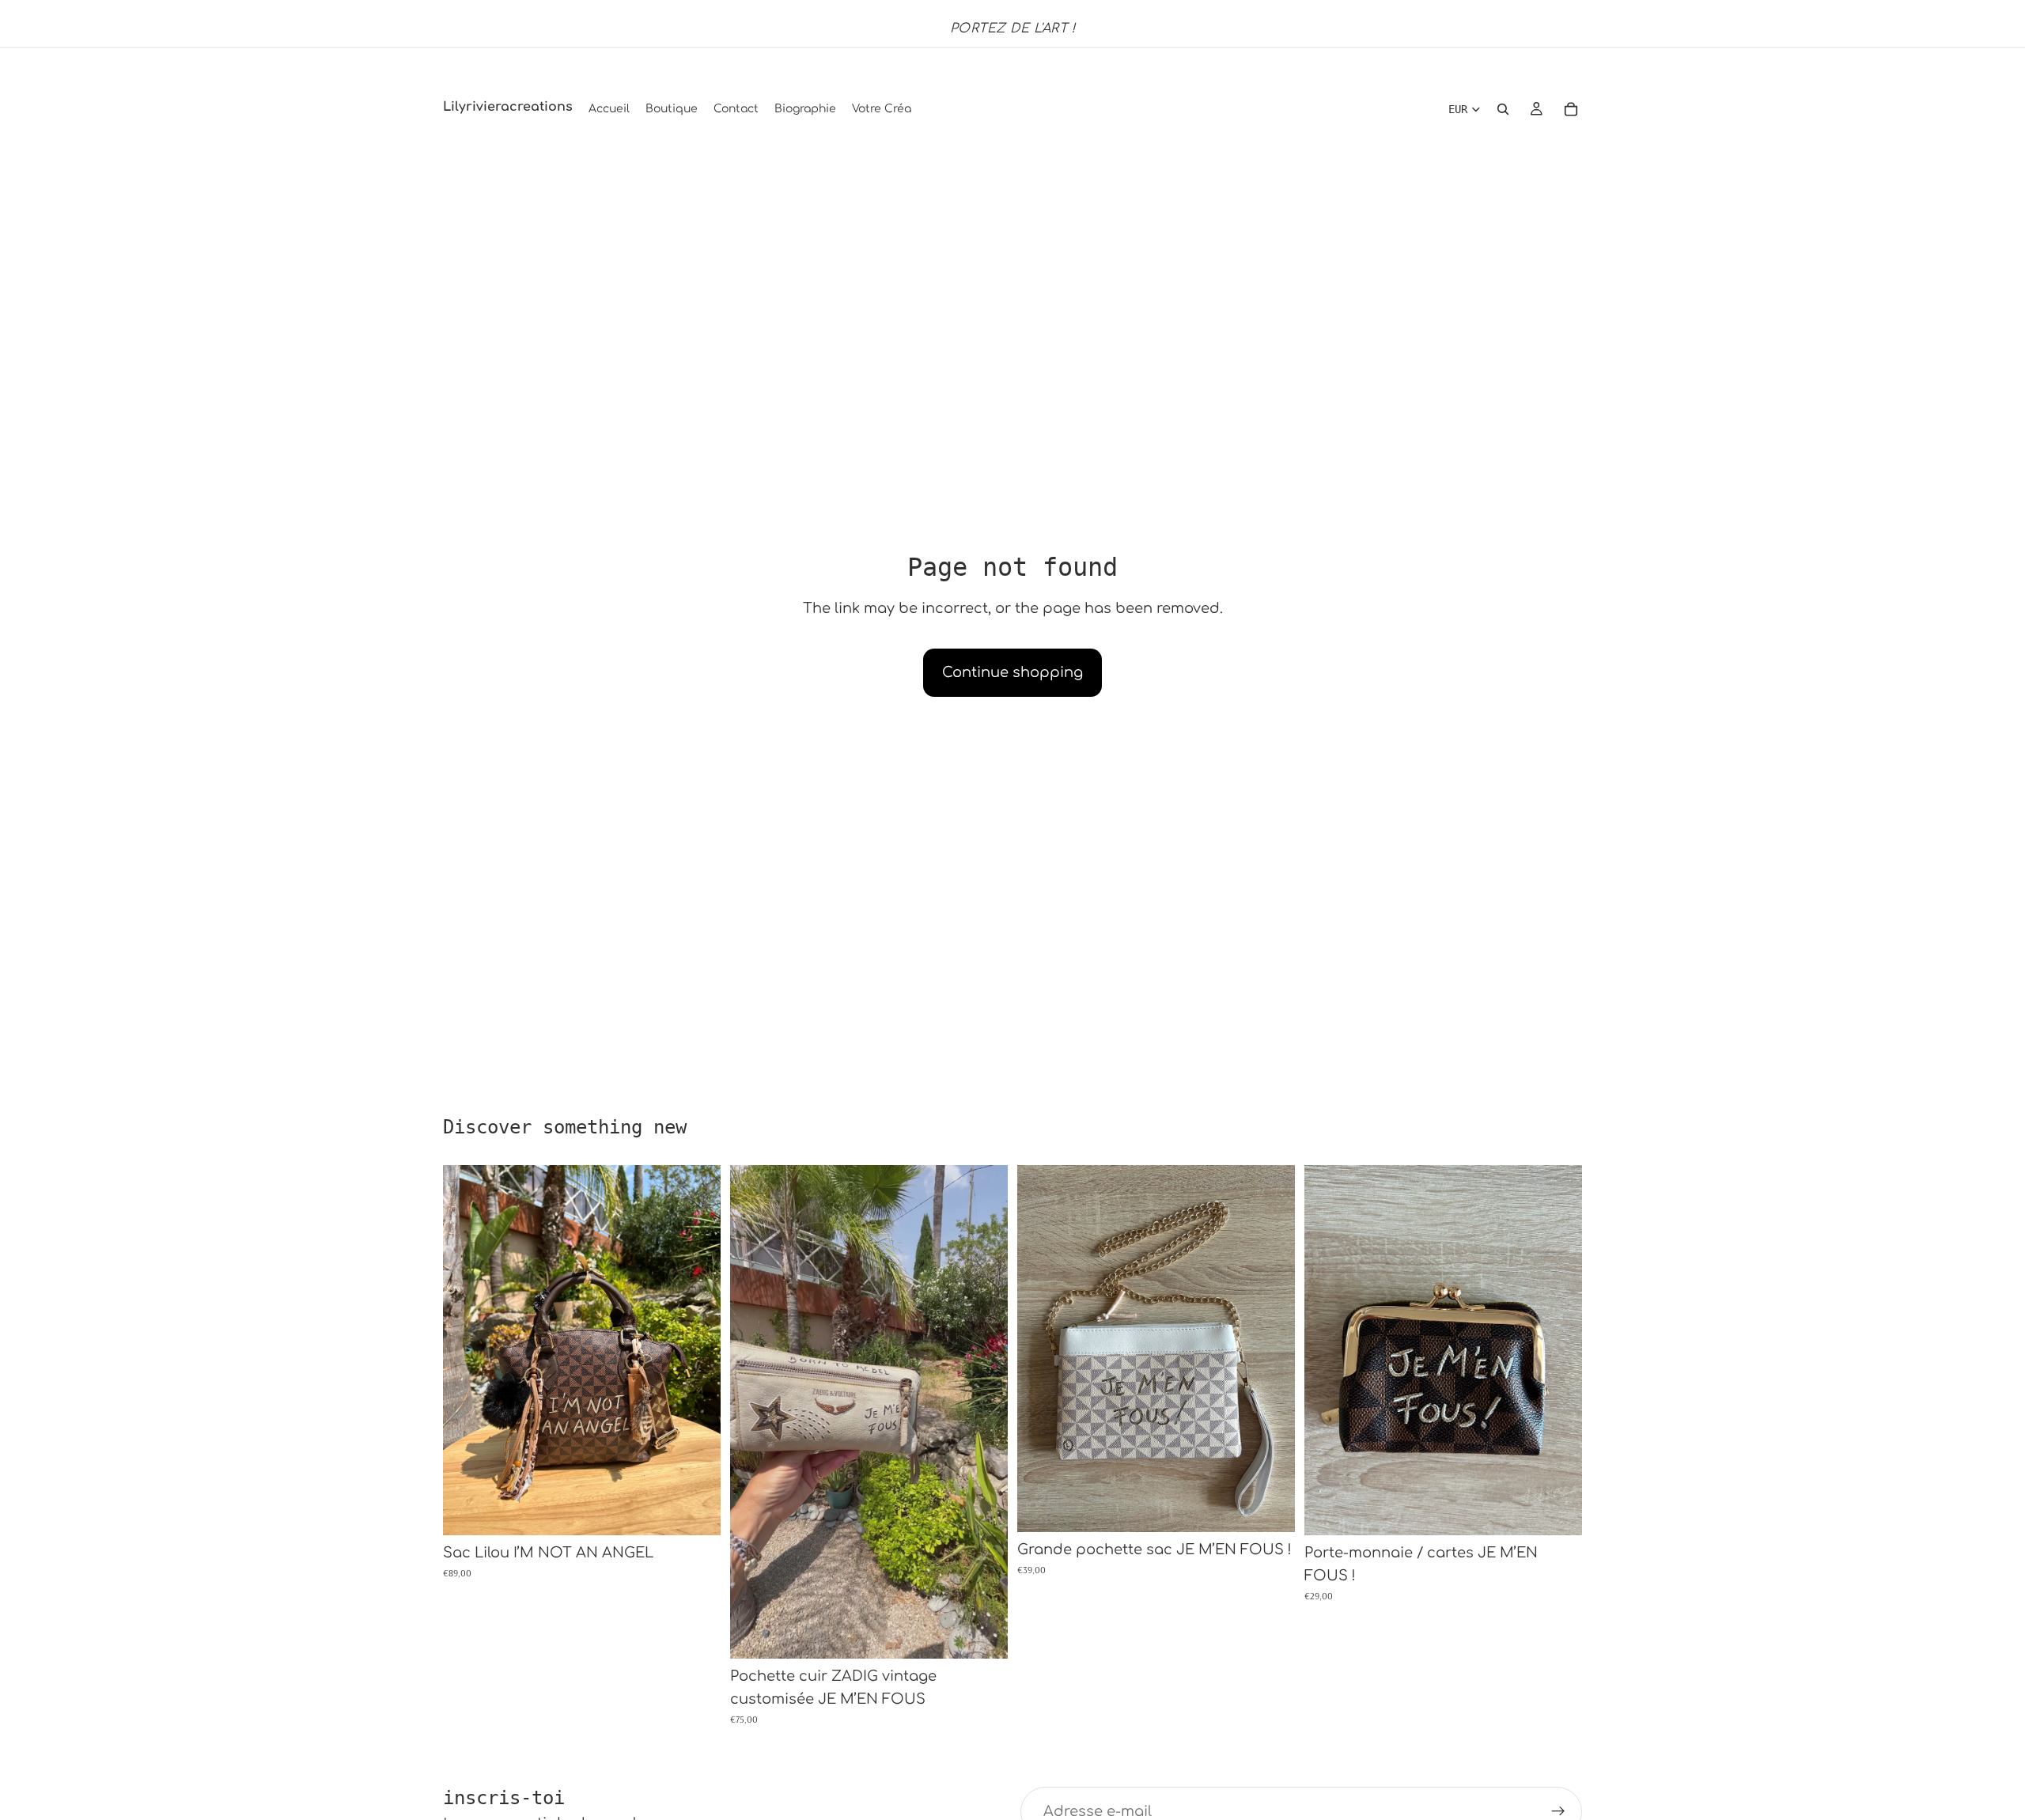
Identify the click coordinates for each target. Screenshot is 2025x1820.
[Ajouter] (696, 1512)
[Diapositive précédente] (467, 1350)
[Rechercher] (1503, 109)
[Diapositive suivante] (697, 1350)
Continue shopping (1012, 672)
